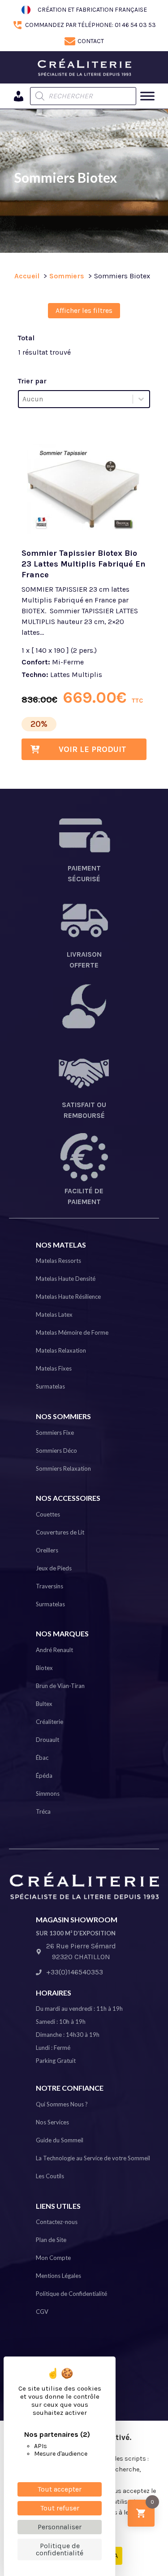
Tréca (43, 1811)
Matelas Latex (54, 1314)
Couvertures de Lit (60, 1532)
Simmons (48, 1794)
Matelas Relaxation (61, 1350)
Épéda (44, 1776)
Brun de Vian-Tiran (60, 1686)
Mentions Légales (58, 2276)
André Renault (54, 1650)
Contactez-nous (57, 2222)
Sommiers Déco (56, 1451)
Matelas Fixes (54, 1368)
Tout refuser (60, 2508)
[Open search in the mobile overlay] (83, 96)
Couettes (48, 1514)
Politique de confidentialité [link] (60, 2549)
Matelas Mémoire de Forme (72, 1332)
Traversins (50, 1586)
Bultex (44, 1704)
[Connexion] (19, 96)
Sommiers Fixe (55, 1433)
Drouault (47, 1740)
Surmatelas (50, 1386)
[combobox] (76, 399)
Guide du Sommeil (60, 2140)
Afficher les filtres (84, 310)
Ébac (42, 1758)
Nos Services (52, 2122)
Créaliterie (50, 1722)
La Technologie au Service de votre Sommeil (93, 2158)
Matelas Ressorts (58, 1261)
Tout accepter (60, 2489)
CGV (42, 2312)
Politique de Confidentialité (71, 2294)
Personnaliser (60, 2527)
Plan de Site (51, 2240)
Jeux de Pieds (54, 1568)
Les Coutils (50, 2176)
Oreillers (47, 1550)
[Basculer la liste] (141, 399)
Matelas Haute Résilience (68, 1297)
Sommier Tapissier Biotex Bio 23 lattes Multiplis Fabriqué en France (84, 564)
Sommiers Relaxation (63, 1468)
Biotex (44, 1668)
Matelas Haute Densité (66, 1279)
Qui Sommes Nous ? (62, 2104)
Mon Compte (53, 2258)
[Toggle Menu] (147, 96)
